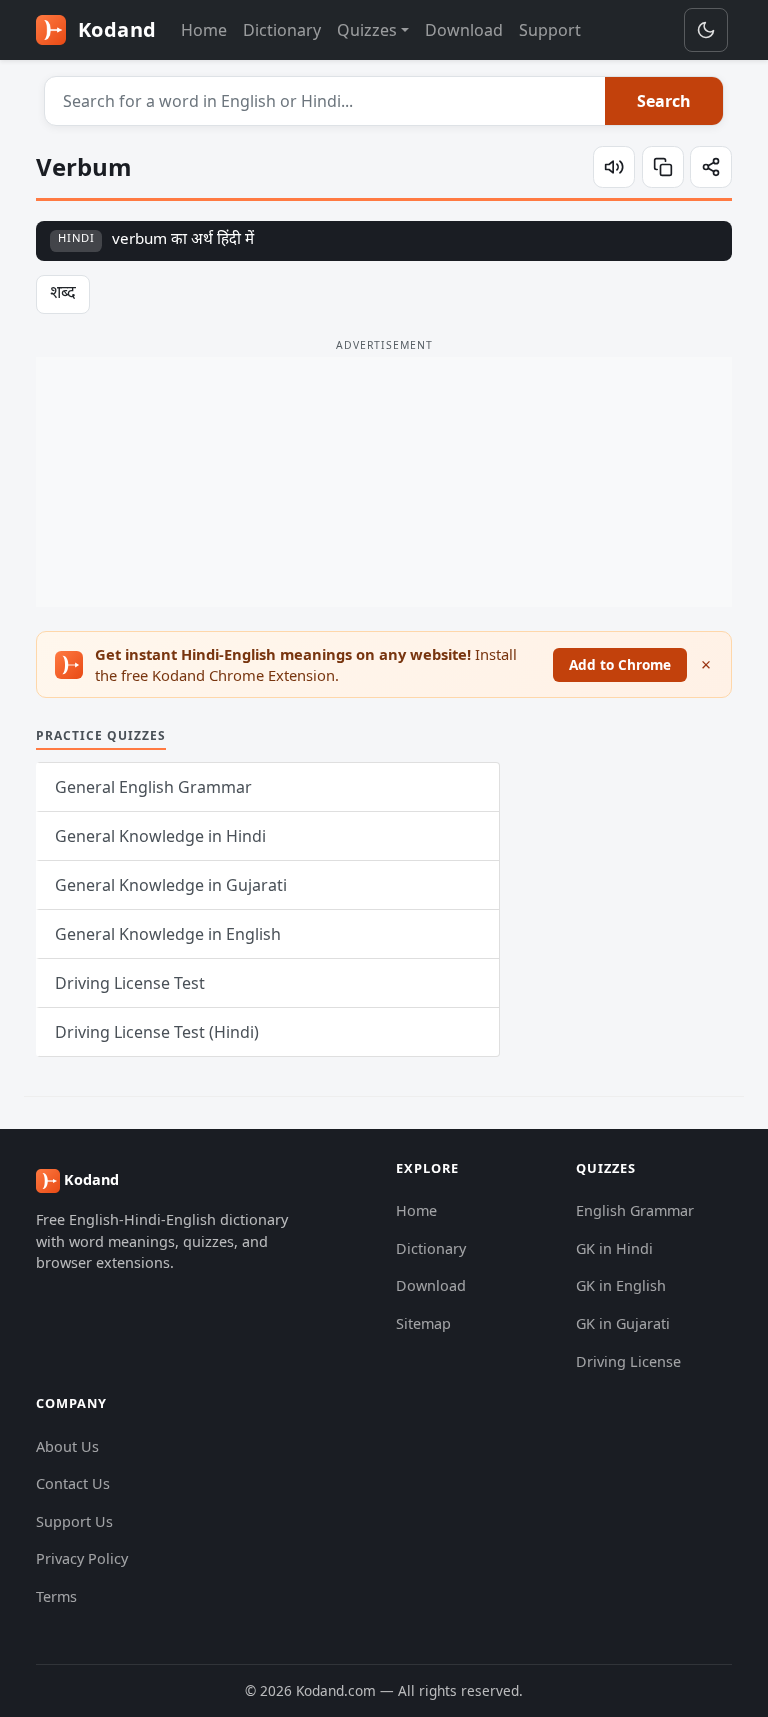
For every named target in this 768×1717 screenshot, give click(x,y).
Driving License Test (130, 983)
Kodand (114, 29)
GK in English (621, 1285)
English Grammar (635, 1210)
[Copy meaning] (663, 167)
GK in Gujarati (623, 1323)
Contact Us (73, 1483)
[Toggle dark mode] (706, 30)
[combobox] (325, 101)
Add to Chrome (620, 664)
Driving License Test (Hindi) (157, 1032)
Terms (56, 1596)
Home (204, 30)
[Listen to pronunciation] (614, 167)
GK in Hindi (614, 1248)
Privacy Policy (82, 1558)
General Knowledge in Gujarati (171, 885)
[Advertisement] (384, 482)
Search (664, 101)
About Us (67, 1446)
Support (550, 30)
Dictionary (282, 30)
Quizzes (367, 30)
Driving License (628, 1361)
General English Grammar (153, 787)
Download (464, 30)
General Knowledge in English (168, 934)
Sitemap (423, 1323)
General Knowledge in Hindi (160, 836)
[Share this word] (711, 167)
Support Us (74, 1521)
